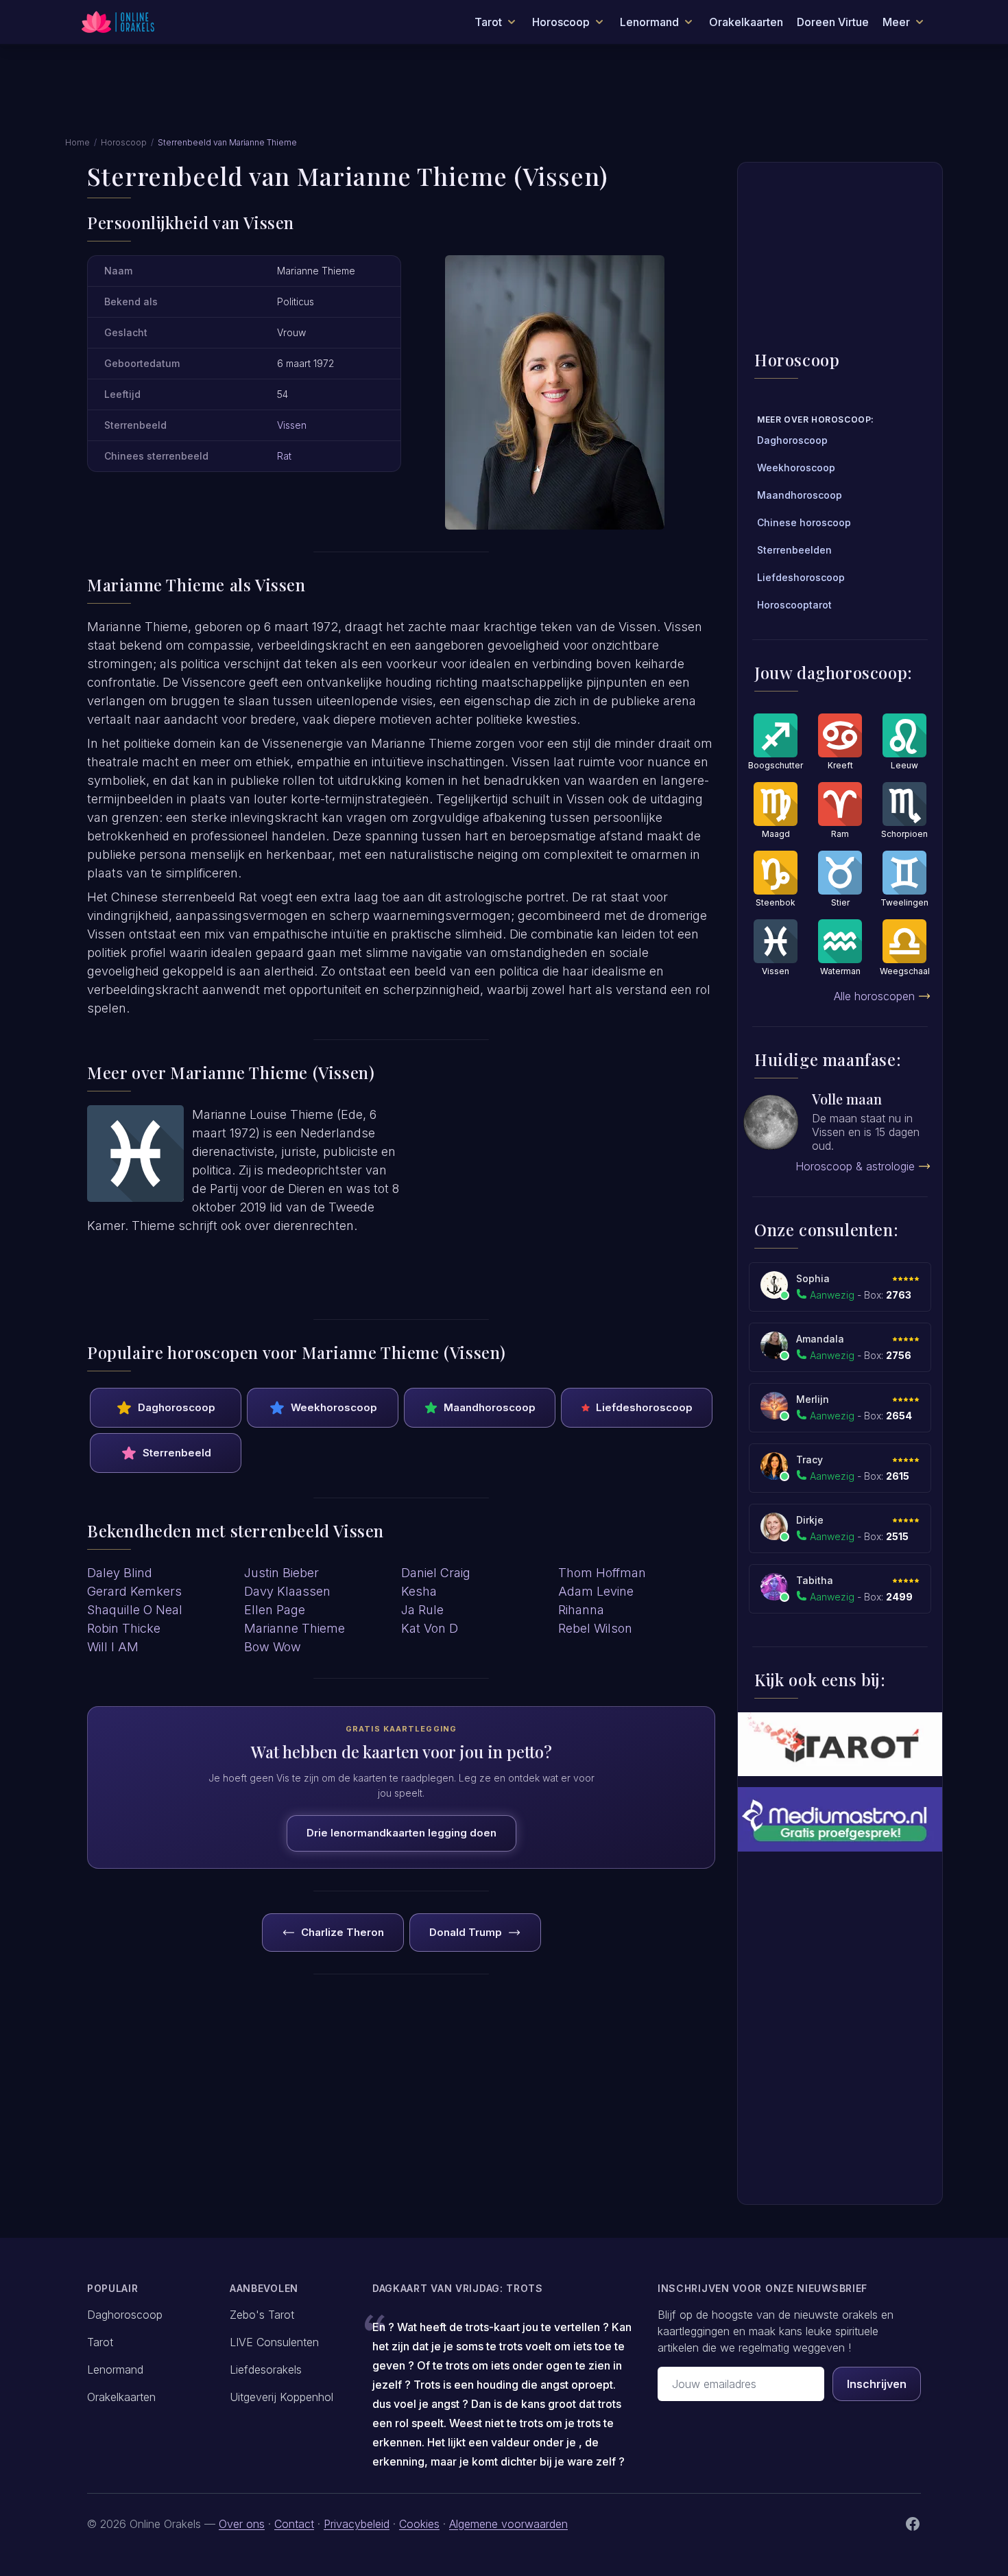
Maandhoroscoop (490, 1407)
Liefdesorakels (266, 2370)
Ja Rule (422, 1610)
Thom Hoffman (602, 1573)
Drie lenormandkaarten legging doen (401, 1833)
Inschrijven (877, 2384)
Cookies (419, 2524)
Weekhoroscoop (334, 1407)
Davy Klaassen (287, 1591)
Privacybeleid (357, 2524)
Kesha (419, 1591)
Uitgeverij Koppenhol (281, 2397)
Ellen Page (275, 1610)
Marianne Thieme (295, 1628)
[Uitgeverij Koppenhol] (840, 1744)
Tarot (100, 2342)
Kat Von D (430, 1628)
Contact (294, 2524)
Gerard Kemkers (134, 1591)
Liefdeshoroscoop (644, 1407)
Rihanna (581, 1610)
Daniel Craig (436, 1573)
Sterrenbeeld (177, 1453)
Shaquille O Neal (135, 1610)
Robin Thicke (124, 1628)
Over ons (242, 2524)
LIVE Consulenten (274, 2342)
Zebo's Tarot (262, 2315)
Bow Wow (273, 1647)
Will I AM (113, 1647)
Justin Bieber (281, 1573)
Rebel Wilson (595, 1628)
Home (77, 142)
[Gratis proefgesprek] (840, 1819)
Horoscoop (124, 142)
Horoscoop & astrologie (855, 1166)
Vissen (292, 425)
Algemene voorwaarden (508, 2524)
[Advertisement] (504, 98)
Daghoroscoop (177, 1407)
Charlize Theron (343, 1932)
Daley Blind (120, 1573)
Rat (284, 456)
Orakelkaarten (746, 22)
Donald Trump (466, 1932)
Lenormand (115, 2370)
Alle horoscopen (874, 996)
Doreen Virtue (833, 22)
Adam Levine (596, 1591)
